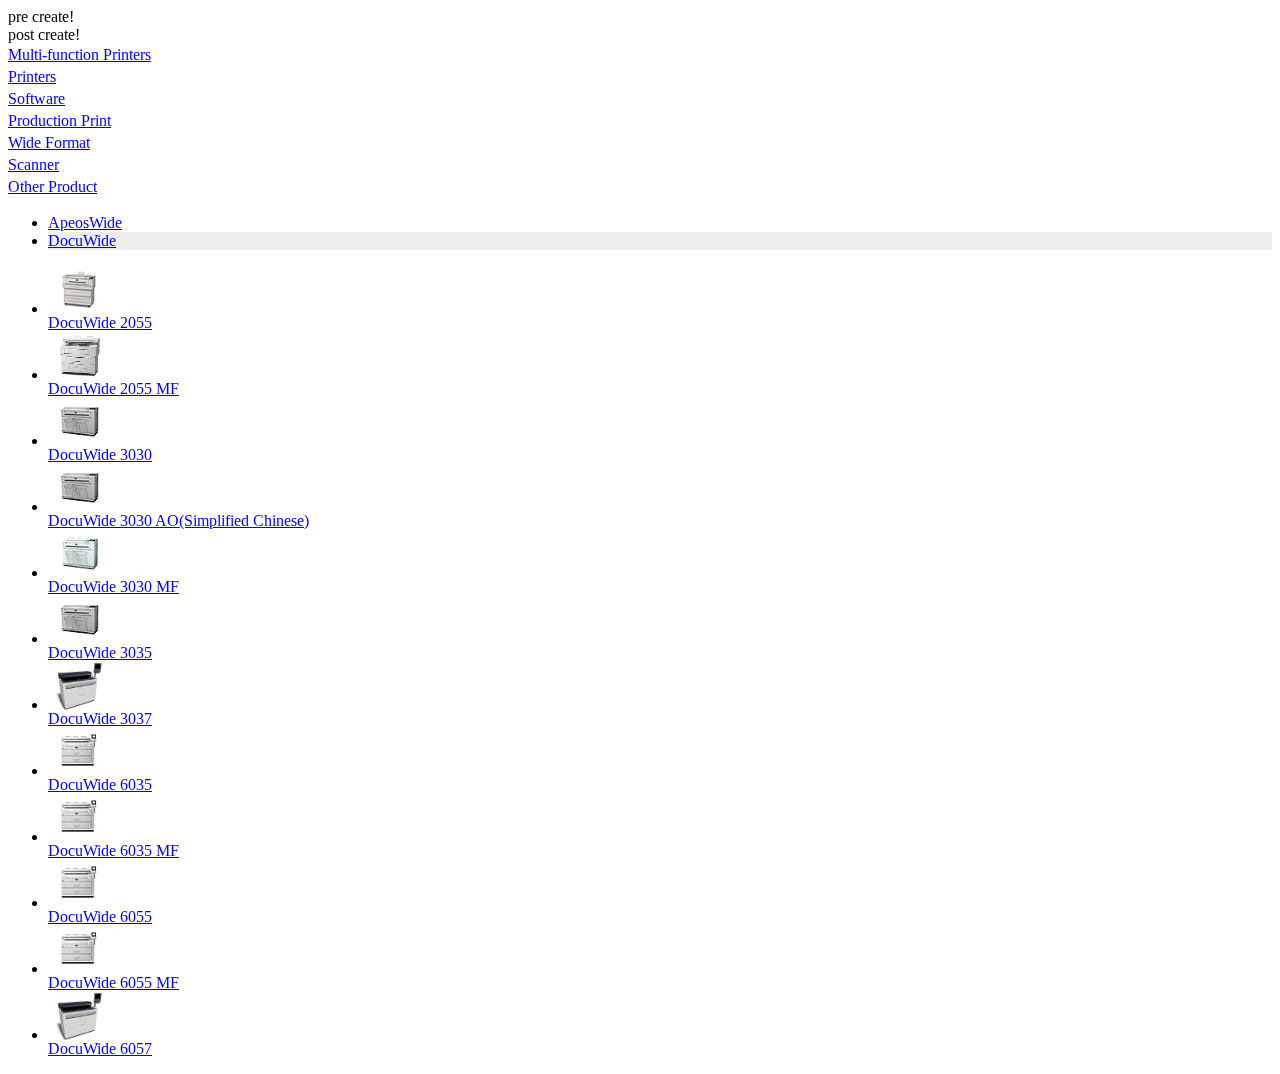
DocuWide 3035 (100, 652)
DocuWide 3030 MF (113, 586)
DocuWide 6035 (100, 784)
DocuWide (82, 240)
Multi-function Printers (79, 54)
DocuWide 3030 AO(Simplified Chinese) (178, 520)
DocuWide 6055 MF (113, 982)
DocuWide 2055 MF (113, 388)
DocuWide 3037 (100, 718)
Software (36, 98)
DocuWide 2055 (100, 322)
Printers (32, 76)
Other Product (52, 186)
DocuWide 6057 (100, 1048)
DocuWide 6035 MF (113, 850)
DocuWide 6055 (100, 916)
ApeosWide (85, 222)
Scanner (33, 164)
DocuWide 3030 (100, 454)
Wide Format (49, 142)
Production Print (59, 120)
